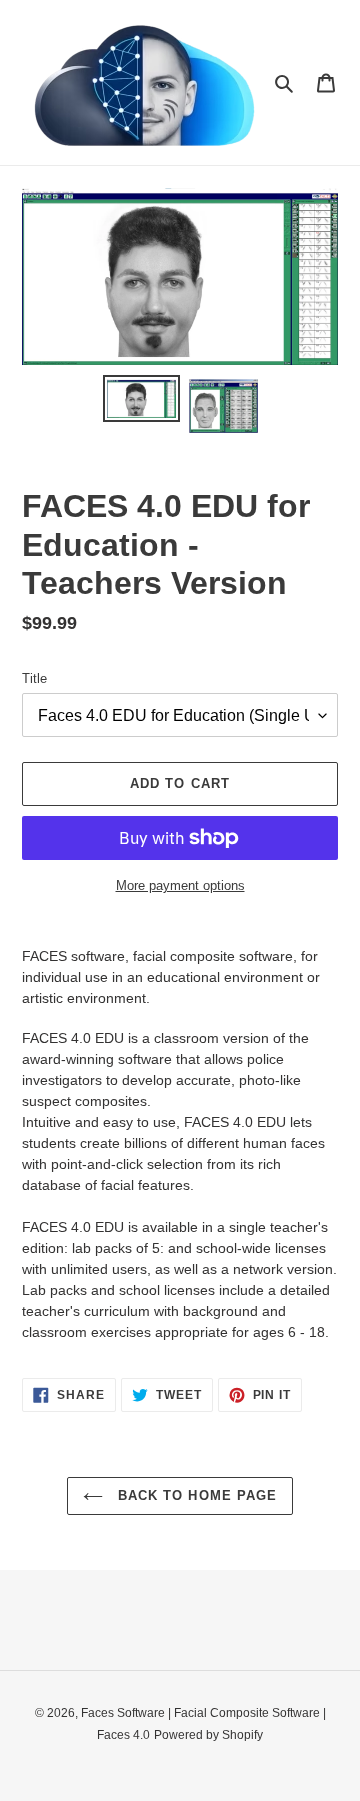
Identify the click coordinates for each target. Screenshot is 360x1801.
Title (34, 678)
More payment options (180, 885)
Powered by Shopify (208, 1735)
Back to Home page (195, 1495)
